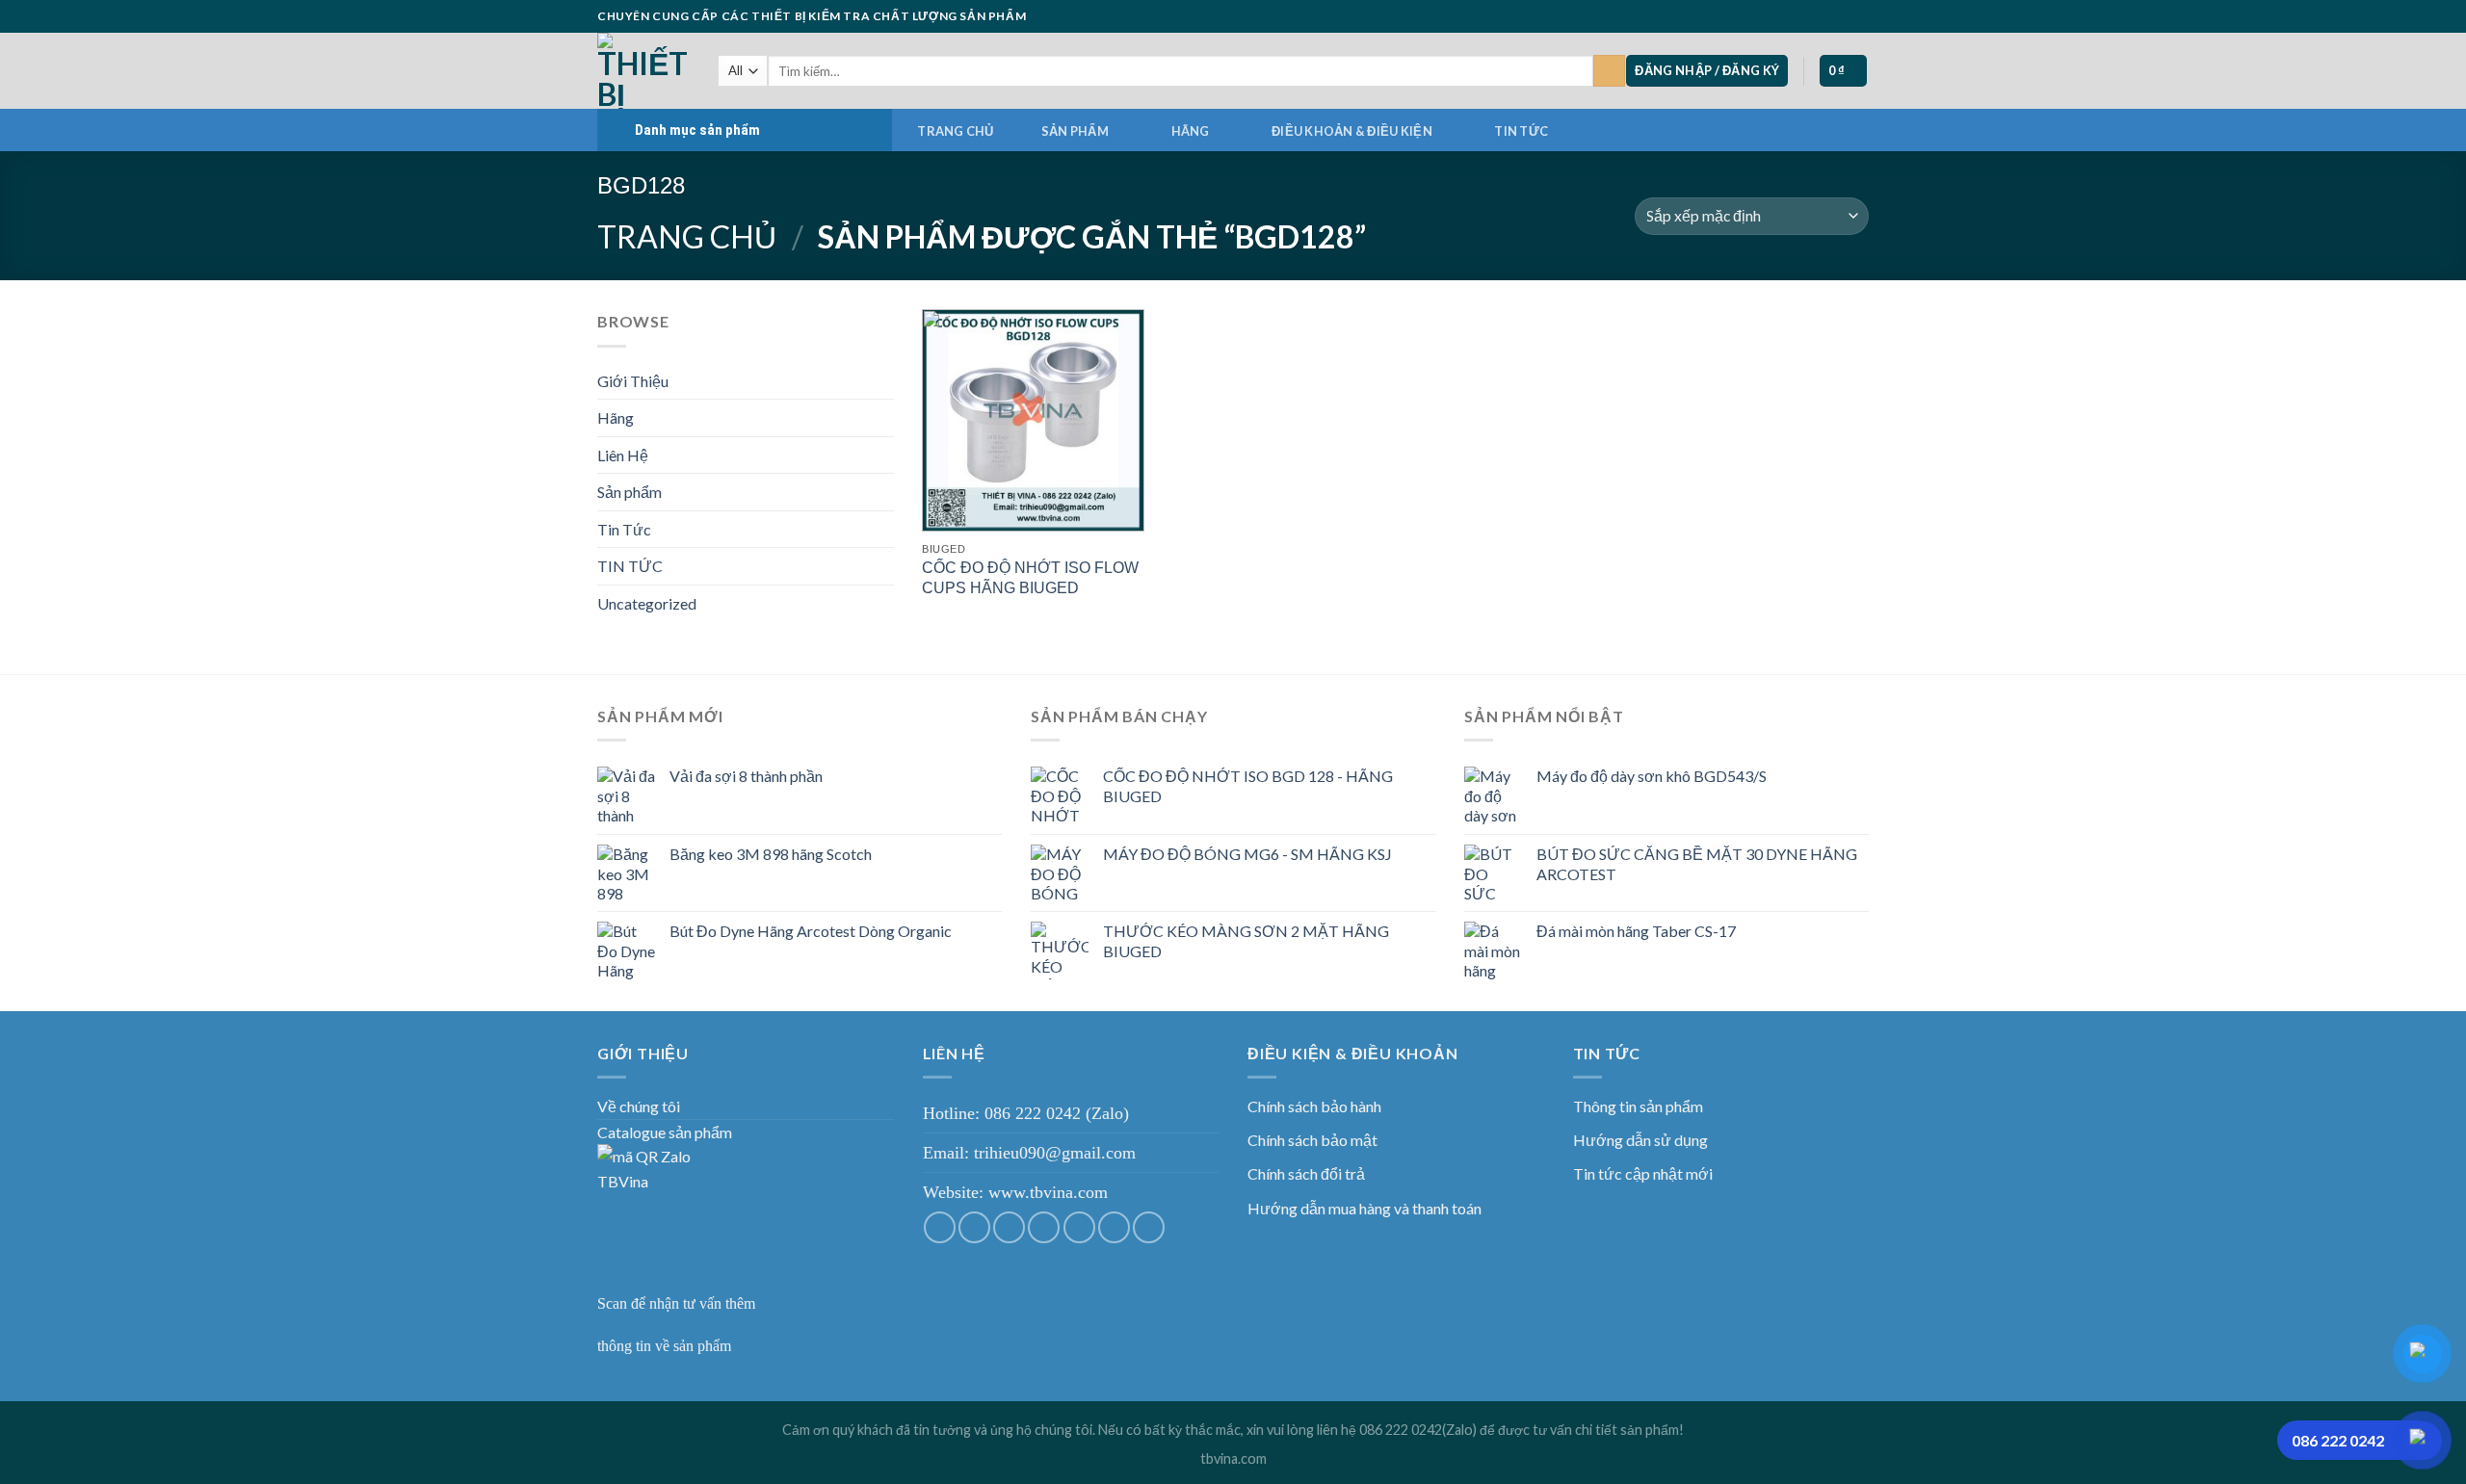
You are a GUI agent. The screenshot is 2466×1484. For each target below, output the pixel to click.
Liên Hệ (623, 455)
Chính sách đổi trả (1306, 1173)
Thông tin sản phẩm (1638, 1106)
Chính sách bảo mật (1312, 1140)
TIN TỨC (1521, 131)
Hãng (1191, 131)
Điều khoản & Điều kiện (1352, 131)
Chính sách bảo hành (1314, 1106)
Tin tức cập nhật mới (1643, 1173)
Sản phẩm (1075, 131)
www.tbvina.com (1048, 1192)
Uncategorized (647, 603)
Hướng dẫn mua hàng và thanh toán (1364, 1208)
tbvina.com (1233, 1458)
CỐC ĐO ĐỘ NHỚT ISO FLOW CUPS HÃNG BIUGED (1030, 578)
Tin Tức (624, 529)
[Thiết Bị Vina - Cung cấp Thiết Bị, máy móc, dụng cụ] (643, 71)
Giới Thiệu (633, 381)
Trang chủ (955, 131)
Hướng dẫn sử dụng (1640, 1140)
